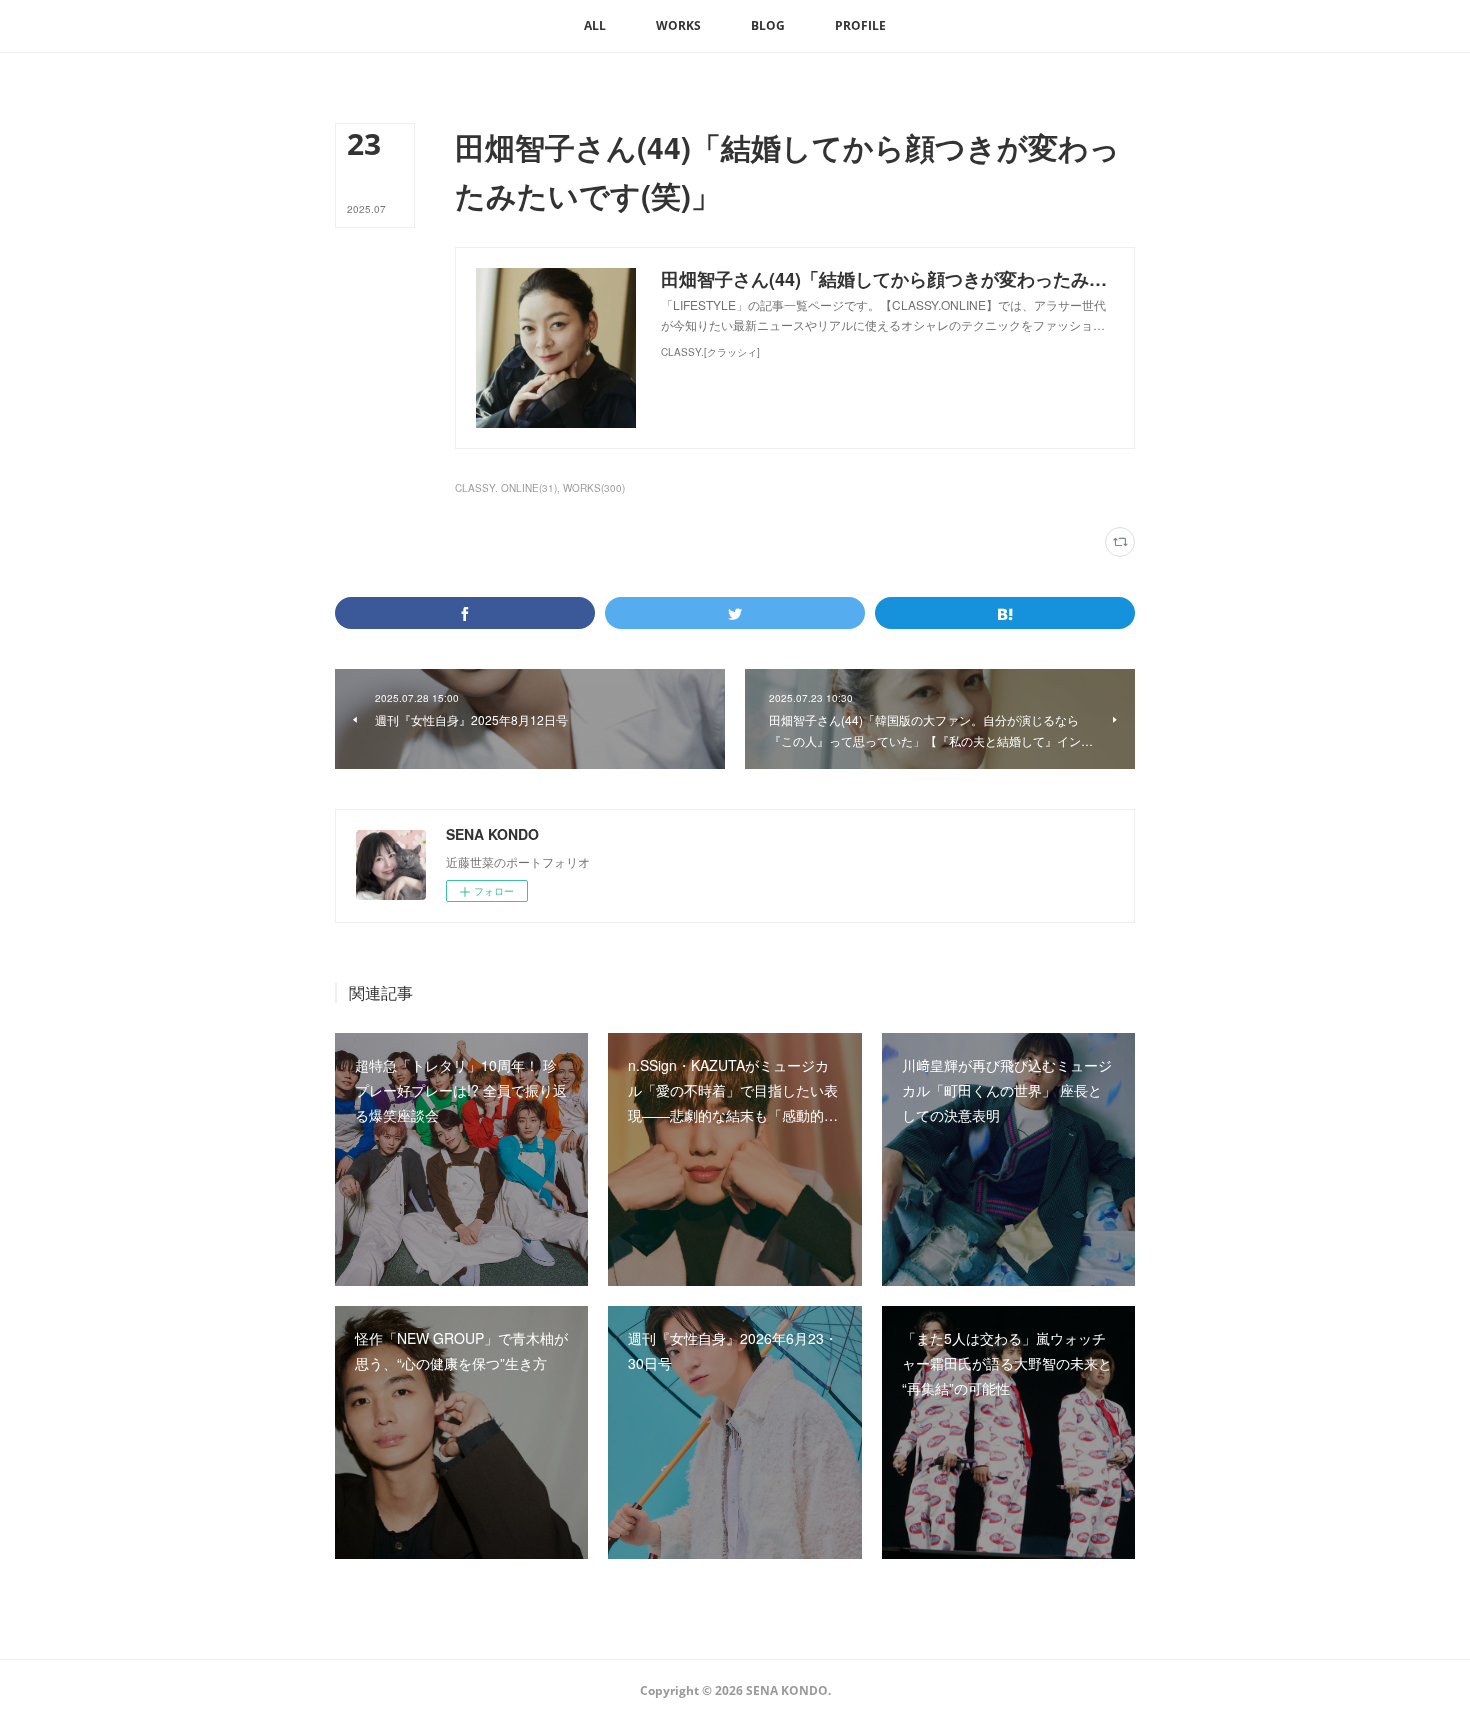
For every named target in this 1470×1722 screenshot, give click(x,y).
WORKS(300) (594, 488)
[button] (595, 26)
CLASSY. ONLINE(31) (506, 488)
